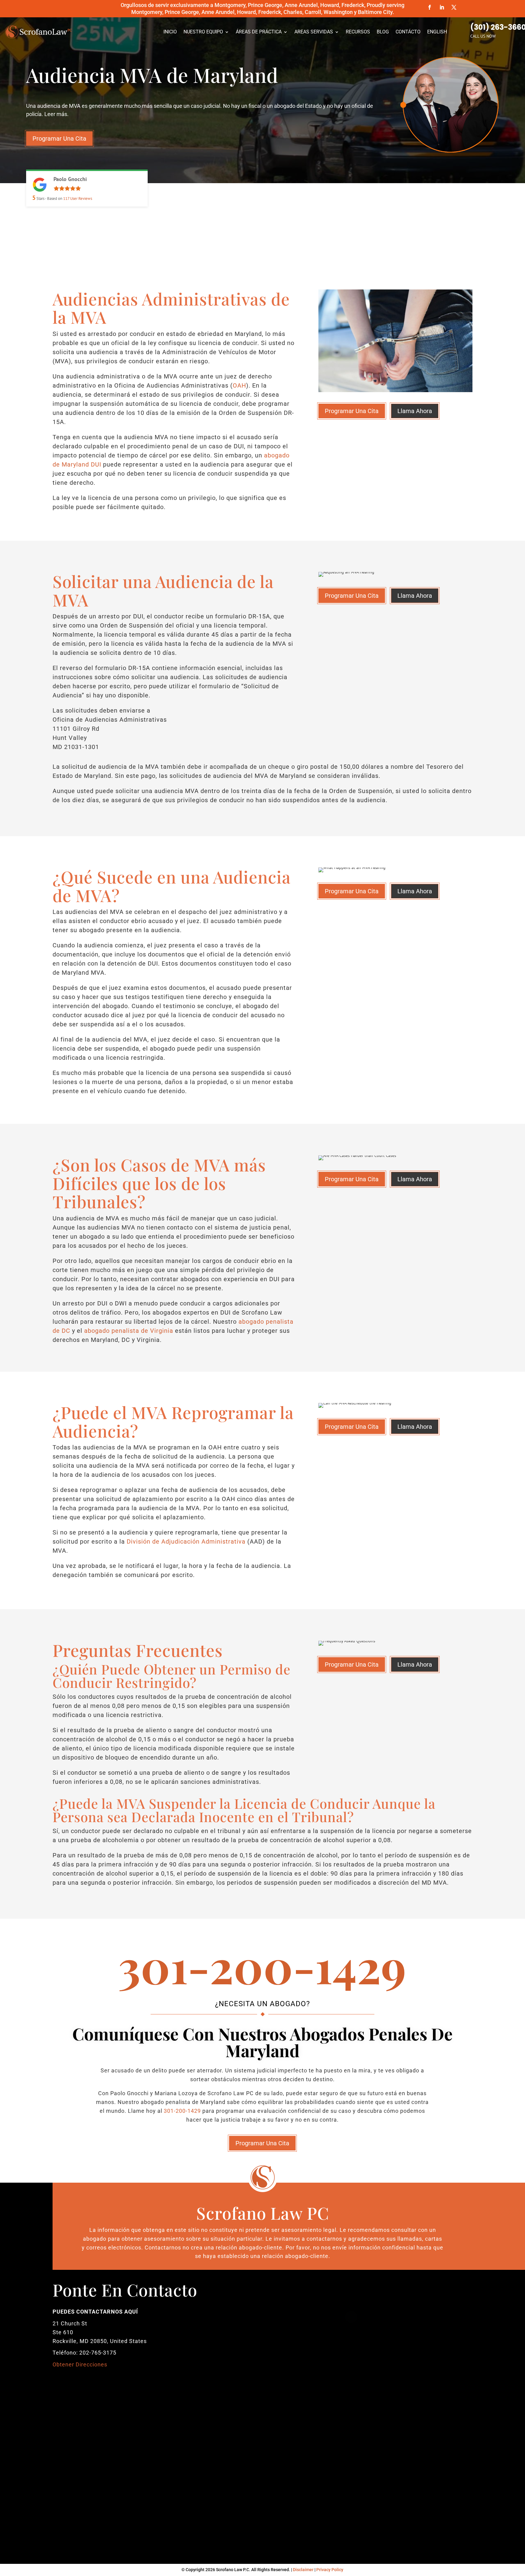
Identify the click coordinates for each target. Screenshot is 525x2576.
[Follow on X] (454, 7)
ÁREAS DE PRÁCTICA (259, 32)
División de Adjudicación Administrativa (186, 1541)
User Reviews (78, 198)
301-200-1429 (182, 2111)
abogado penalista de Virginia (129, 1331)
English (437, 32)
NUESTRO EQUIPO (203, 32)
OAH (239, 385)
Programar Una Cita (59, 139)
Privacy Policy (330, 2570)
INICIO (170, 32)
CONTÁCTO (408, 32)
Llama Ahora (415, 411)
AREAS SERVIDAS (314, 32)
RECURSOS (358, 32)
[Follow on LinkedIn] (442, 7)
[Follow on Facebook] (430, 7)
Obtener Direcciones (80, 2364)
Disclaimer (303, 2570)
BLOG (383, 32)
